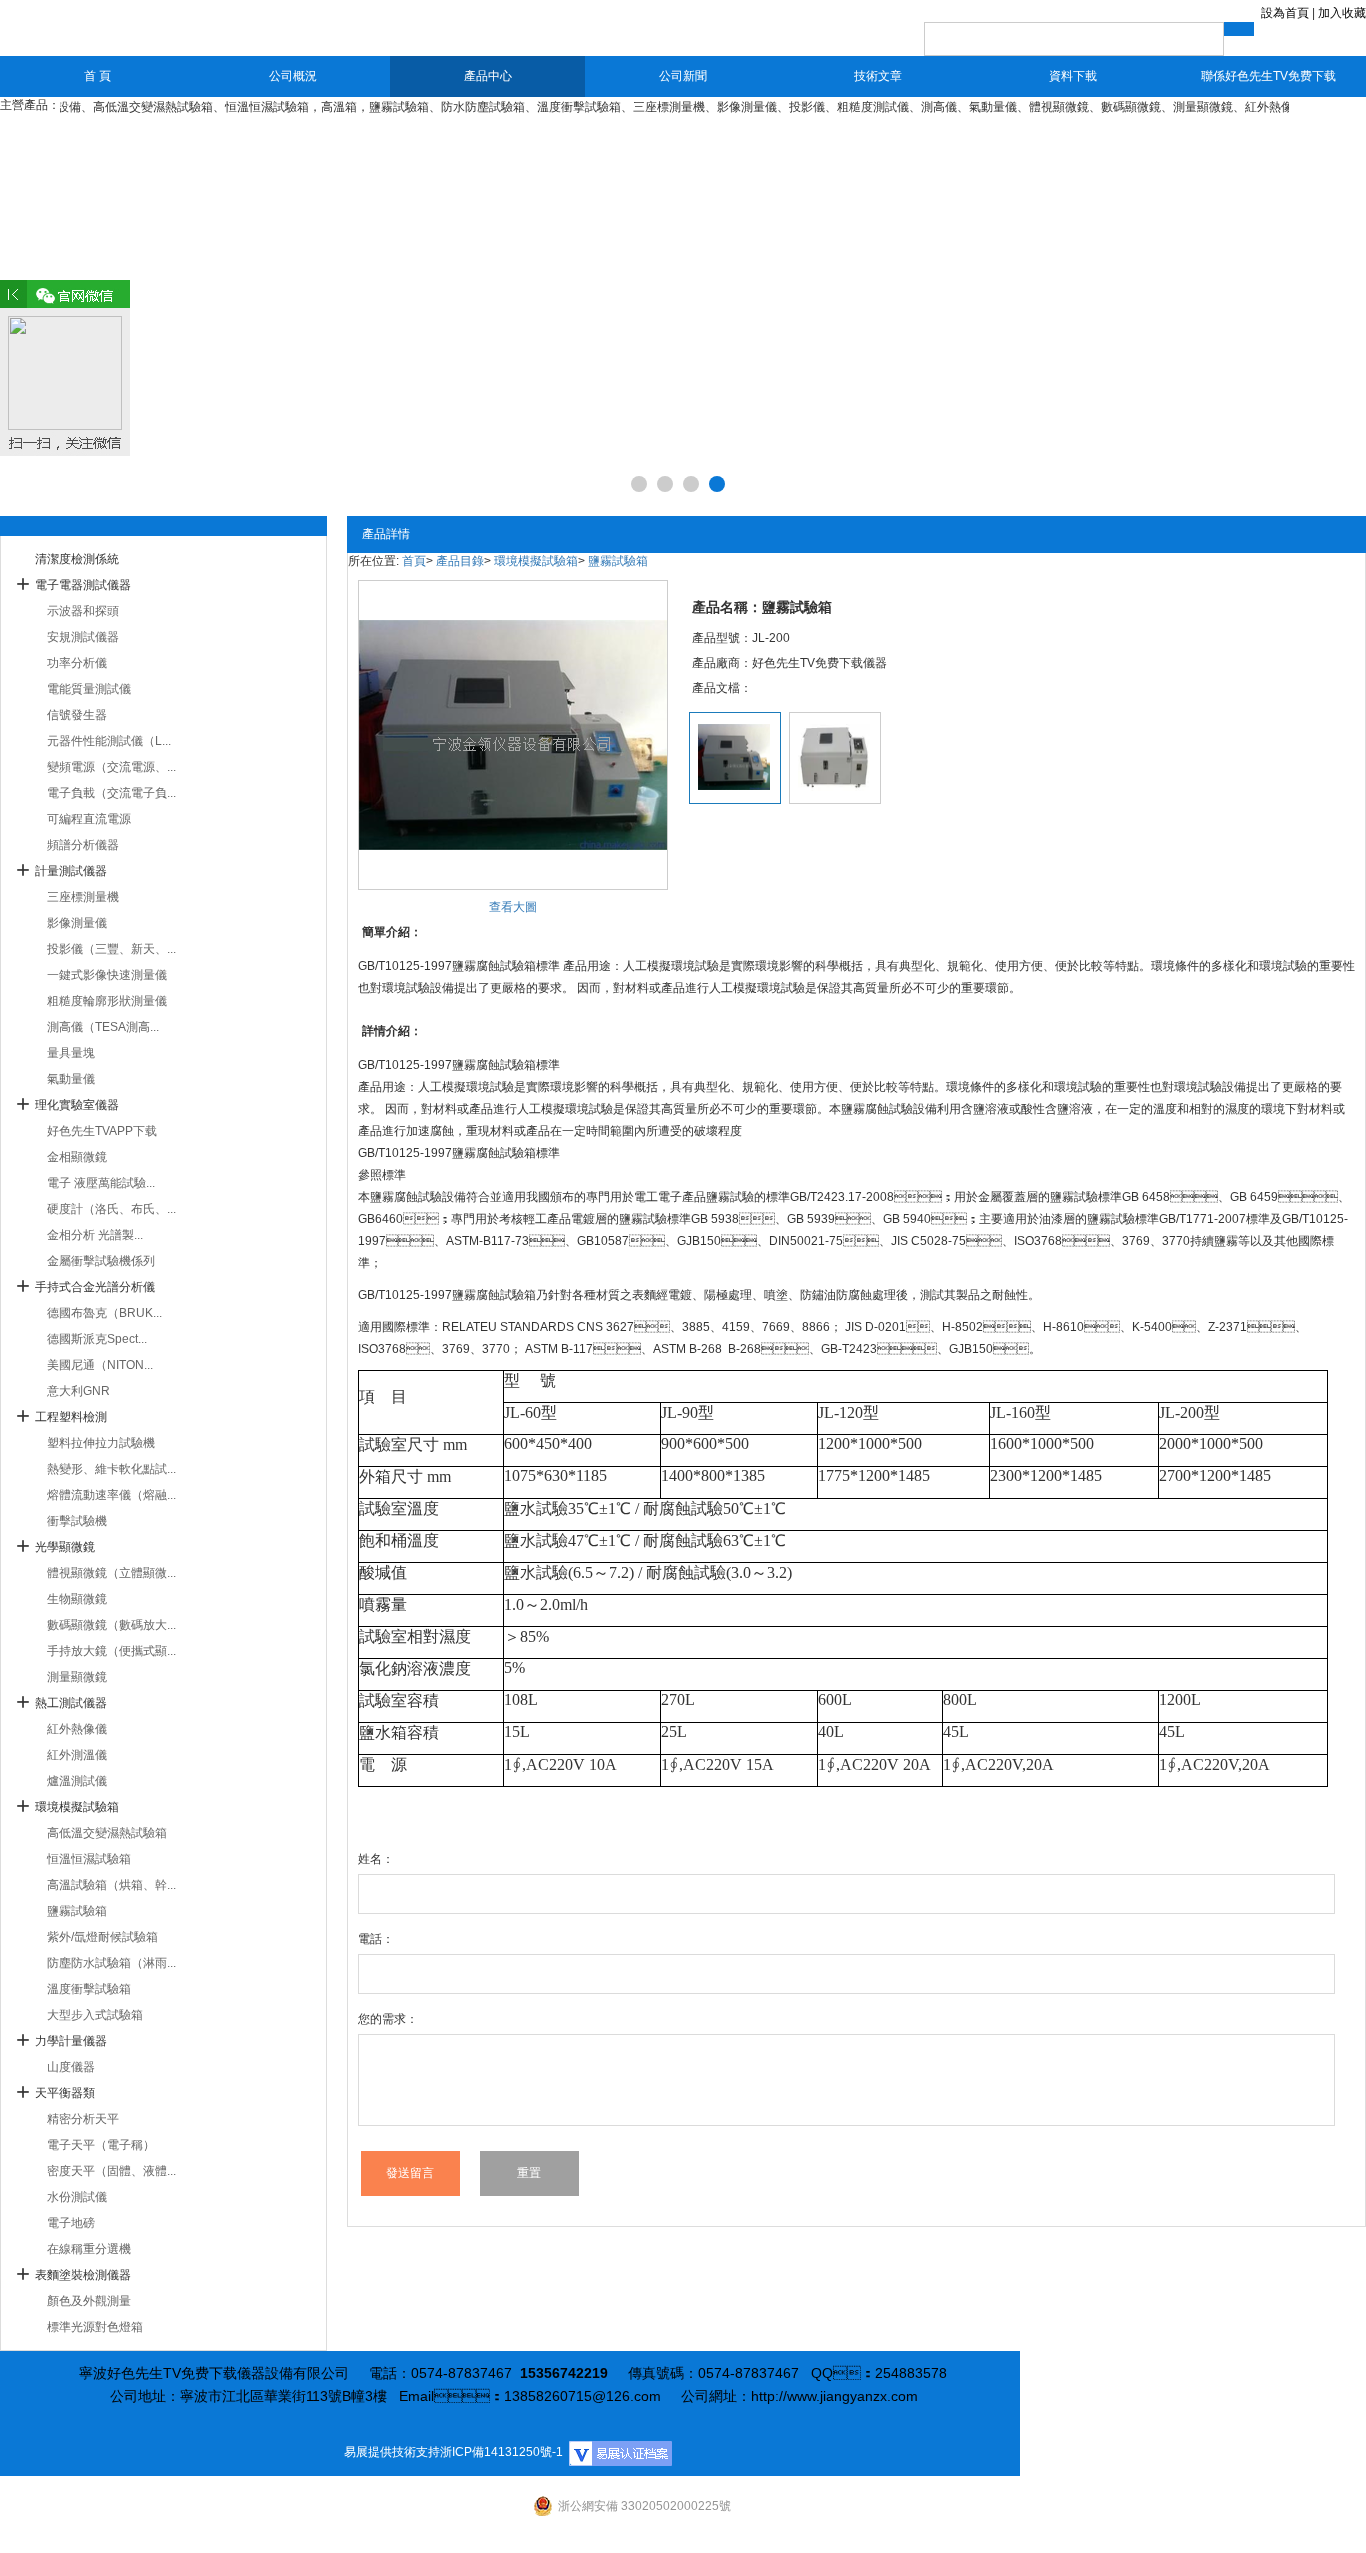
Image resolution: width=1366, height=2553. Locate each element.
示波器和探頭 (83, 611)
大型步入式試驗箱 (95, 2015)
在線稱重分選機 (89, 2249)
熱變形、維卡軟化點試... (111, 1469)
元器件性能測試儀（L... (109, 741)
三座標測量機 (83, 897)
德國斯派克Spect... (97, 1339)
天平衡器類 (65, 2093)
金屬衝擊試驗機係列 (101, 1261)
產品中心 (488, 76)
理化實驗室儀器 (77, 1105)
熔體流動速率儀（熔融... (111, 1495)
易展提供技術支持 (392, 2452)
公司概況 (293, 76)
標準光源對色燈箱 (95, 2327)
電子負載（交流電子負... (111, 793)
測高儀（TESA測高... (103, 1027)
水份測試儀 (77, 2197)
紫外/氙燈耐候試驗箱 (102, 1937)
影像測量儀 (77, 923)
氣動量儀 (71, 1079)
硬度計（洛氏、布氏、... (111, 1209)
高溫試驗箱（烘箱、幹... (111, 1885)
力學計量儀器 (71, 2041)
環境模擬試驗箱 (77, 1807)
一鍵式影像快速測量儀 (107, 975)
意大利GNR (78, 1391)
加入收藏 (1342, 13)
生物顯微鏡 (77, 1599)
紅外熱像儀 (77, 1729)
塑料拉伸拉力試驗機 (101, 1443)
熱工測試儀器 (71, 1703)
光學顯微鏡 (65, 1547)
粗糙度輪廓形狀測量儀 (107, 1001)
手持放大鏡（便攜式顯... (111, 1651)
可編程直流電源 (89, 819)
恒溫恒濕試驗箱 (89, 1859)
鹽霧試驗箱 (77, 1911)
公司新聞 (683, 76)
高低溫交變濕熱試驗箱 (107, 1833)
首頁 (414, 561)
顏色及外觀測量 (89, 2301)
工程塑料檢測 (71, 1417)
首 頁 (97, 76)
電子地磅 (71, 2223)
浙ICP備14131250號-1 (501, 2452)
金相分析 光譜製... (95, 1235)
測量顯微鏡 (77, 1677)
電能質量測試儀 (89, 689)
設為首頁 (1285, 13)
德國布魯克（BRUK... (104, 1313)
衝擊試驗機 (77, 1521)
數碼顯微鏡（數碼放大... (111, 1625)
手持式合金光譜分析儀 (95, 1287)
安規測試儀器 (83, 637)
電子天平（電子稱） (101, 2145)
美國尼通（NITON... (100, 1365)
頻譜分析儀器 (83, 845)
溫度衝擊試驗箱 (89, 1989)
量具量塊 (71, 1053)
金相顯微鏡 (77, 1157)
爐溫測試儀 (77, 1781)
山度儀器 (71, 2067)
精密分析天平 (83, 2119)
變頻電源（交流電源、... (111, 767)
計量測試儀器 (71, 871)
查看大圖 (513, 907)
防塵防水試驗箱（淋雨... (111, 1963)
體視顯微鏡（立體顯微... (111, 1573)
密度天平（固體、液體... (111, 2171)
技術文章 (878, 76)
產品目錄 (460, 561)
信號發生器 (77, 715)
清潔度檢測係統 (77, 559)
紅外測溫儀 (77, 1755)
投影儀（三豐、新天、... (111, 949)
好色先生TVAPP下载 (102, 1131)
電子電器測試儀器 (83, 585)
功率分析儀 (77, 663)
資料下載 (1073, 76)
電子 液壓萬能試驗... (101, 1183)
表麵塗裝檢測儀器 (83, 2275)
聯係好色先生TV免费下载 (1268, 76)
